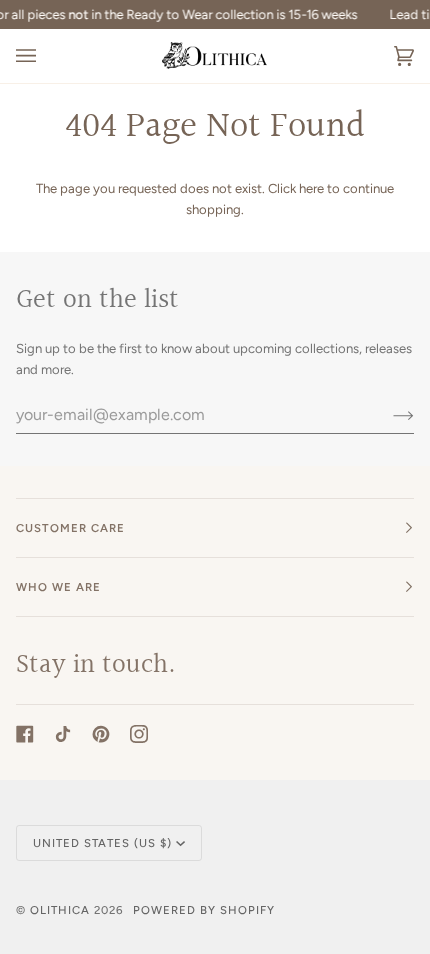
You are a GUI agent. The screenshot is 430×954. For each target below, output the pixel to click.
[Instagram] (139, 734)
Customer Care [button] (70, 528)
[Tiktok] (63, 734)
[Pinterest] (101, 734)
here (311, 188)
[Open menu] (46, 56)
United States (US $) (102, 843)
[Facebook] (25, 734)
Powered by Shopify (204, 910)
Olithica (60, 910)
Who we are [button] (58, 587)
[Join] (387, 414)
